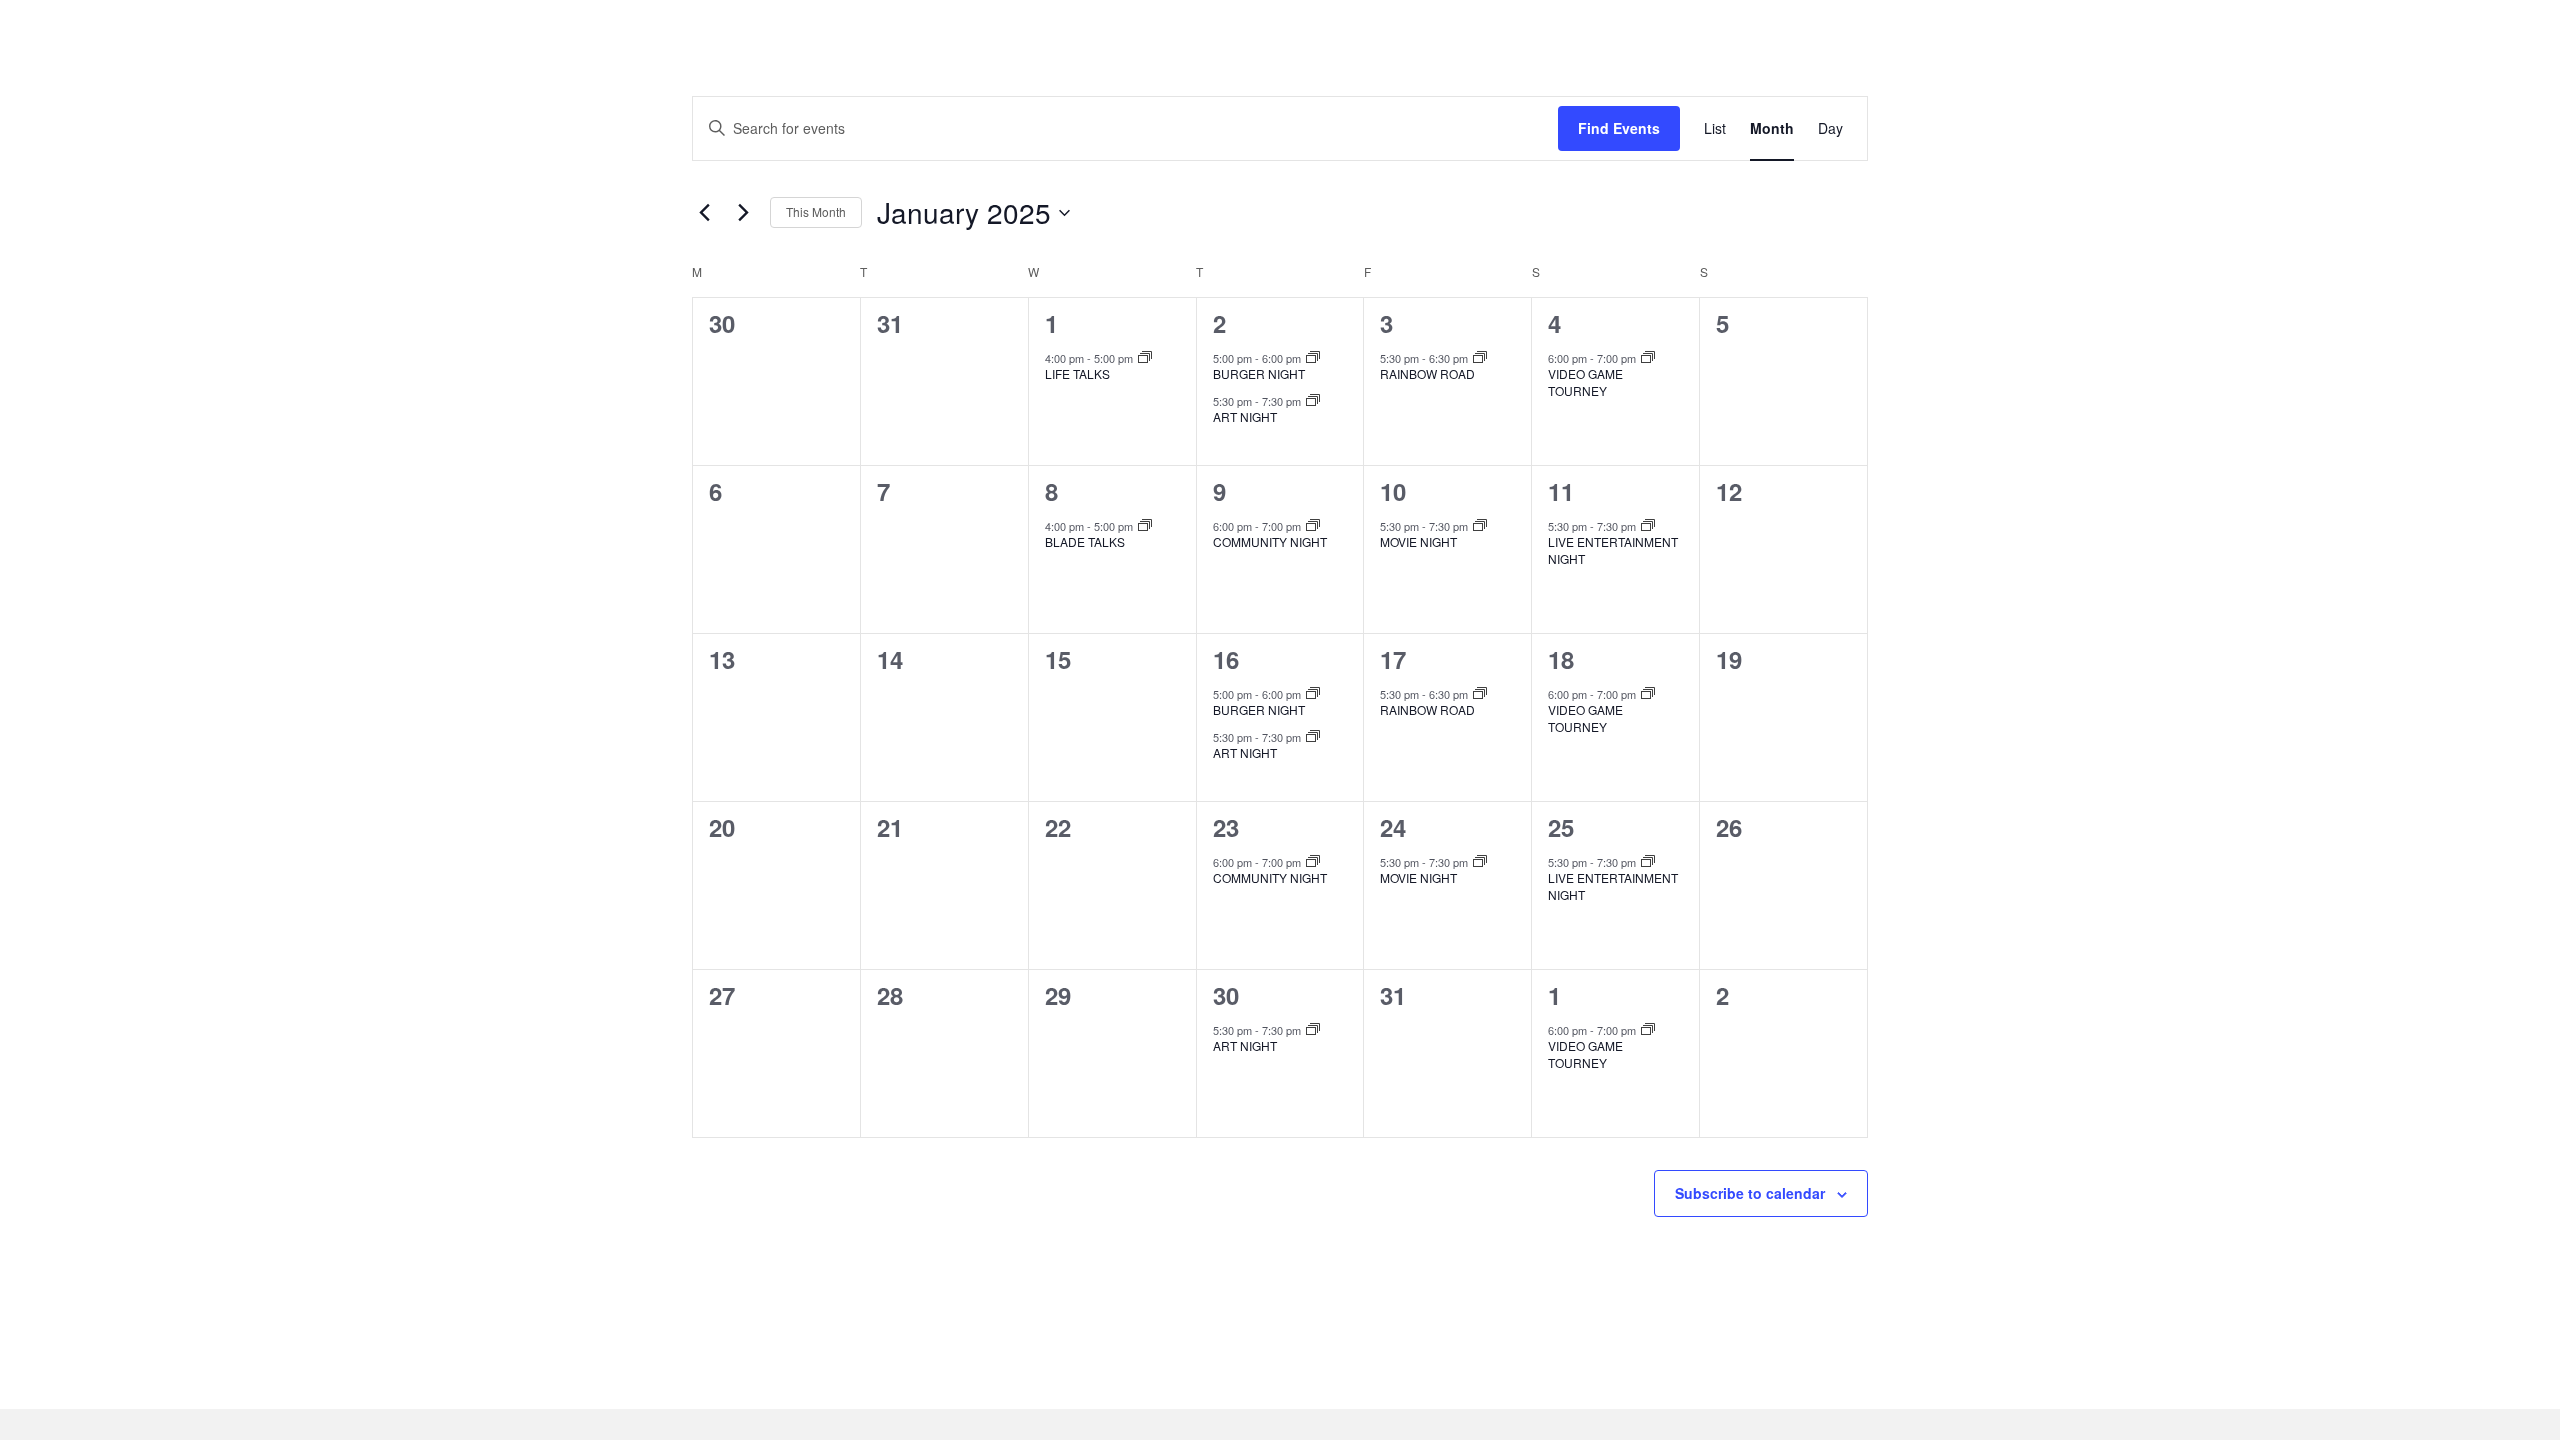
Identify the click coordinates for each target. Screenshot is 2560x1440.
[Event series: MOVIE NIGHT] (1480, 526)
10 (1393, 491)
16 (1226, 659)
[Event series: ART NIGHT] (1313, 401)
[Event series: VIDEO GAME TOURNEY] (1648, 358)
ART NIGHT (1245, 416)
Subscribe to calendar (1750, 1193)
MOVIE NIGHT (1418, 541)
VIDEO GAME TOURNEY (1585, 382)
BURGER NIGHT (1259, 373)
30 (1226, 995)
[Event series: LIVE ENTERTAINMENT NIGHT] (1648, 526)
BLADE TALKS (1085, 541)
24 (1393, 827)
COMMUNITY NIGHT (1270, 541)
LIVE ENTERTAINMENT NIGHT (1613, 550)
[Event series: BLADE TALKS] (1145, 526)
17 (1393, 659)
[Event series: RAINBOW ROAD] (1480, 358)
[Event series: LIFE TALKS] (1145, 358)
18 (1561, 659)
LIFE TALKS (1077, 373)
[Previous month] (704, 213)
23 (1226, 827)
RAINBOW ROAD (1427, 373)
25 (1561, 827)
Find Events (1619, 128)
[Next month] (743, 213)
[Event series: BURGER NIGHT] (1313, 358)
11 (1561, 491)
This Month (816, 211)
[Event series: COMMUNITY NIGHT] (1313, 526)
